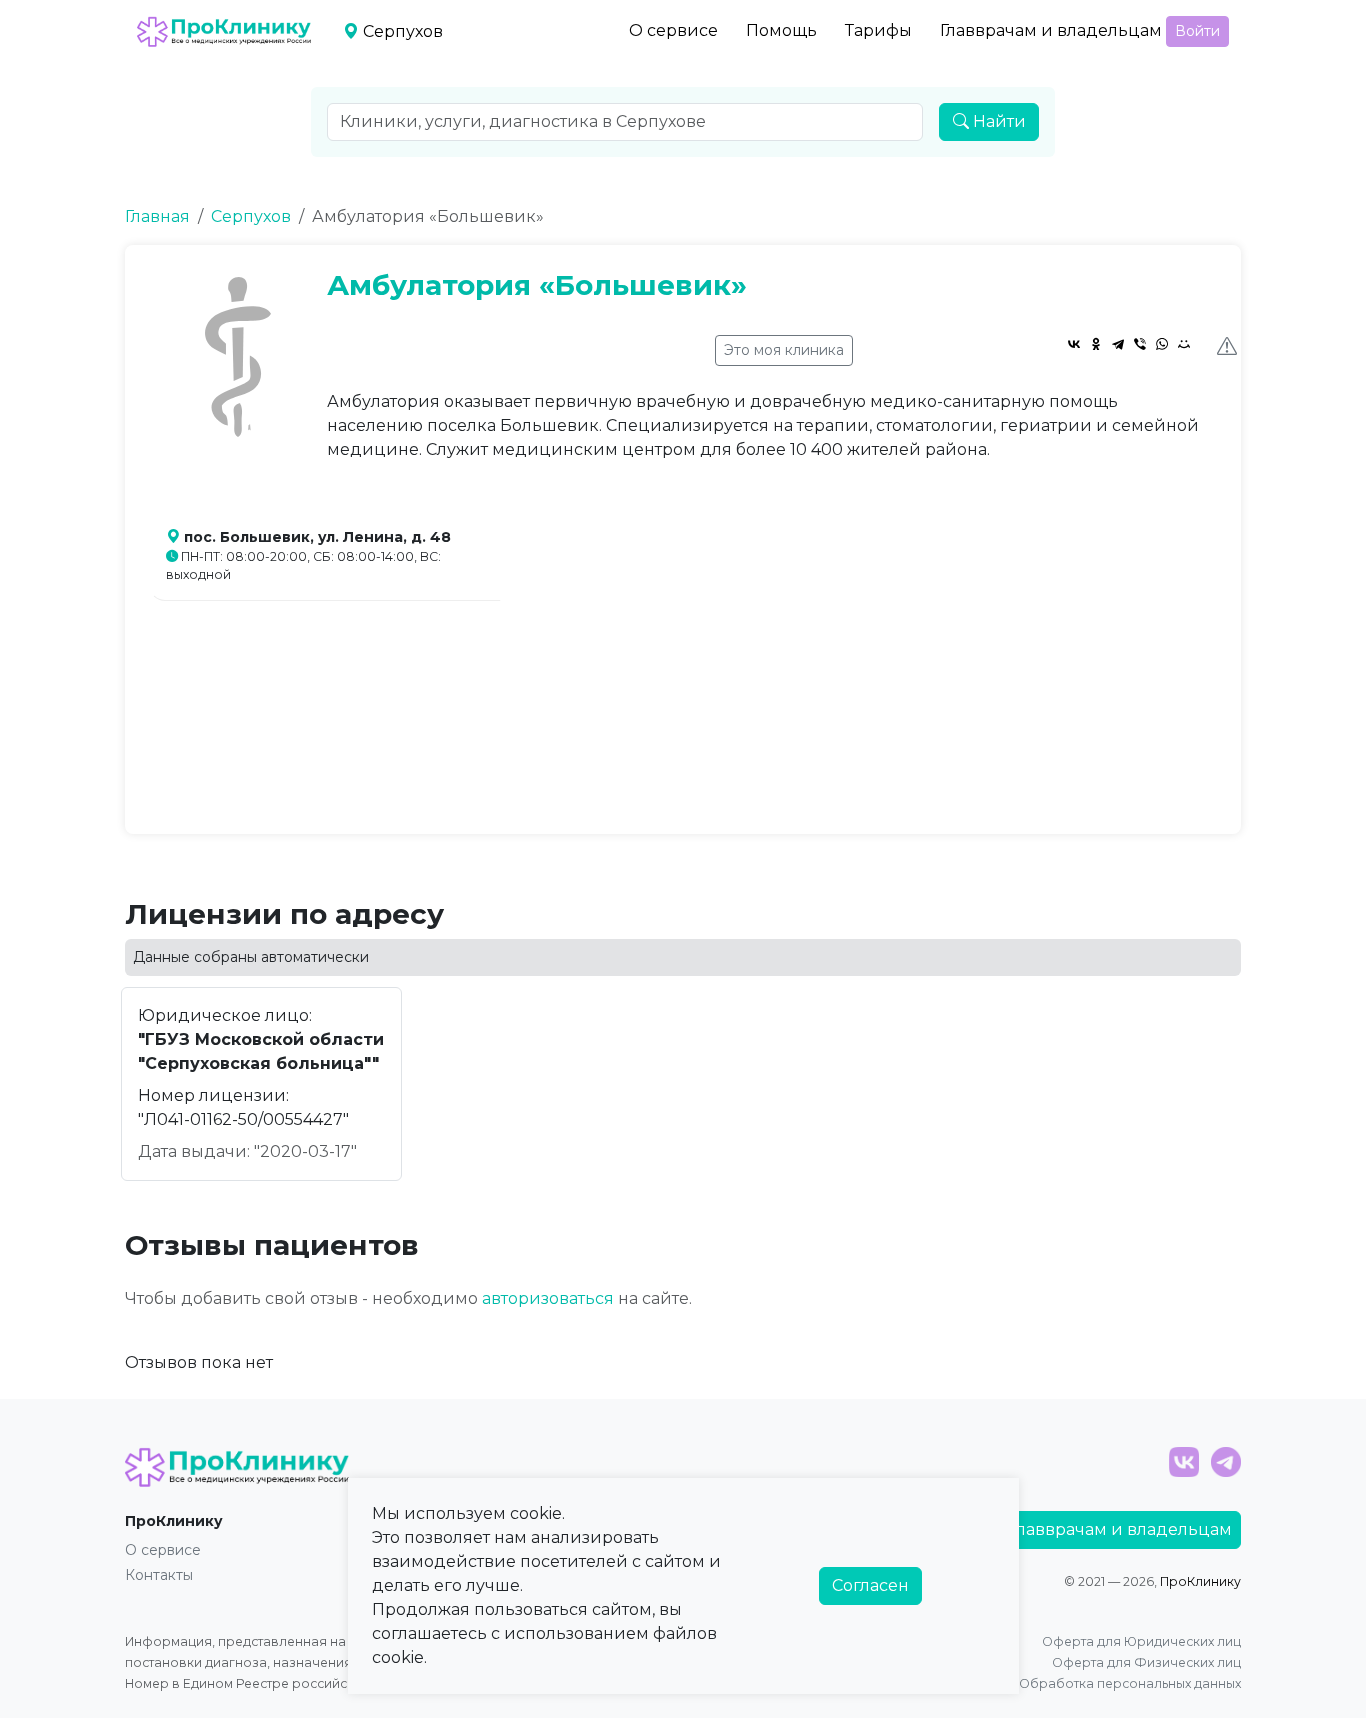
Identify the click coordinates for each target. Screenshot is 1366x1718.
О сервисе (673, 30)
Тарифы (878, 30)
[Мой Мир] (1184, 344)
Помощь (781, 30)
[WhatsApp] (1162, 344)
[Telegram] (1118, 344)
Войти (1197, 31)
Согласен (870, 1585)
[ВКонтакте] (1074, 344)
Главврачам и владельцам (1051, 30)
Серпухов (251, 216)
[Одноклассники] (1096, 344)
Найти (997, 121)
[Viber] (1140, 344)
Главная (157, 216)
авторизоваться (548, 1298)
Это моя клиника (784, 350)
